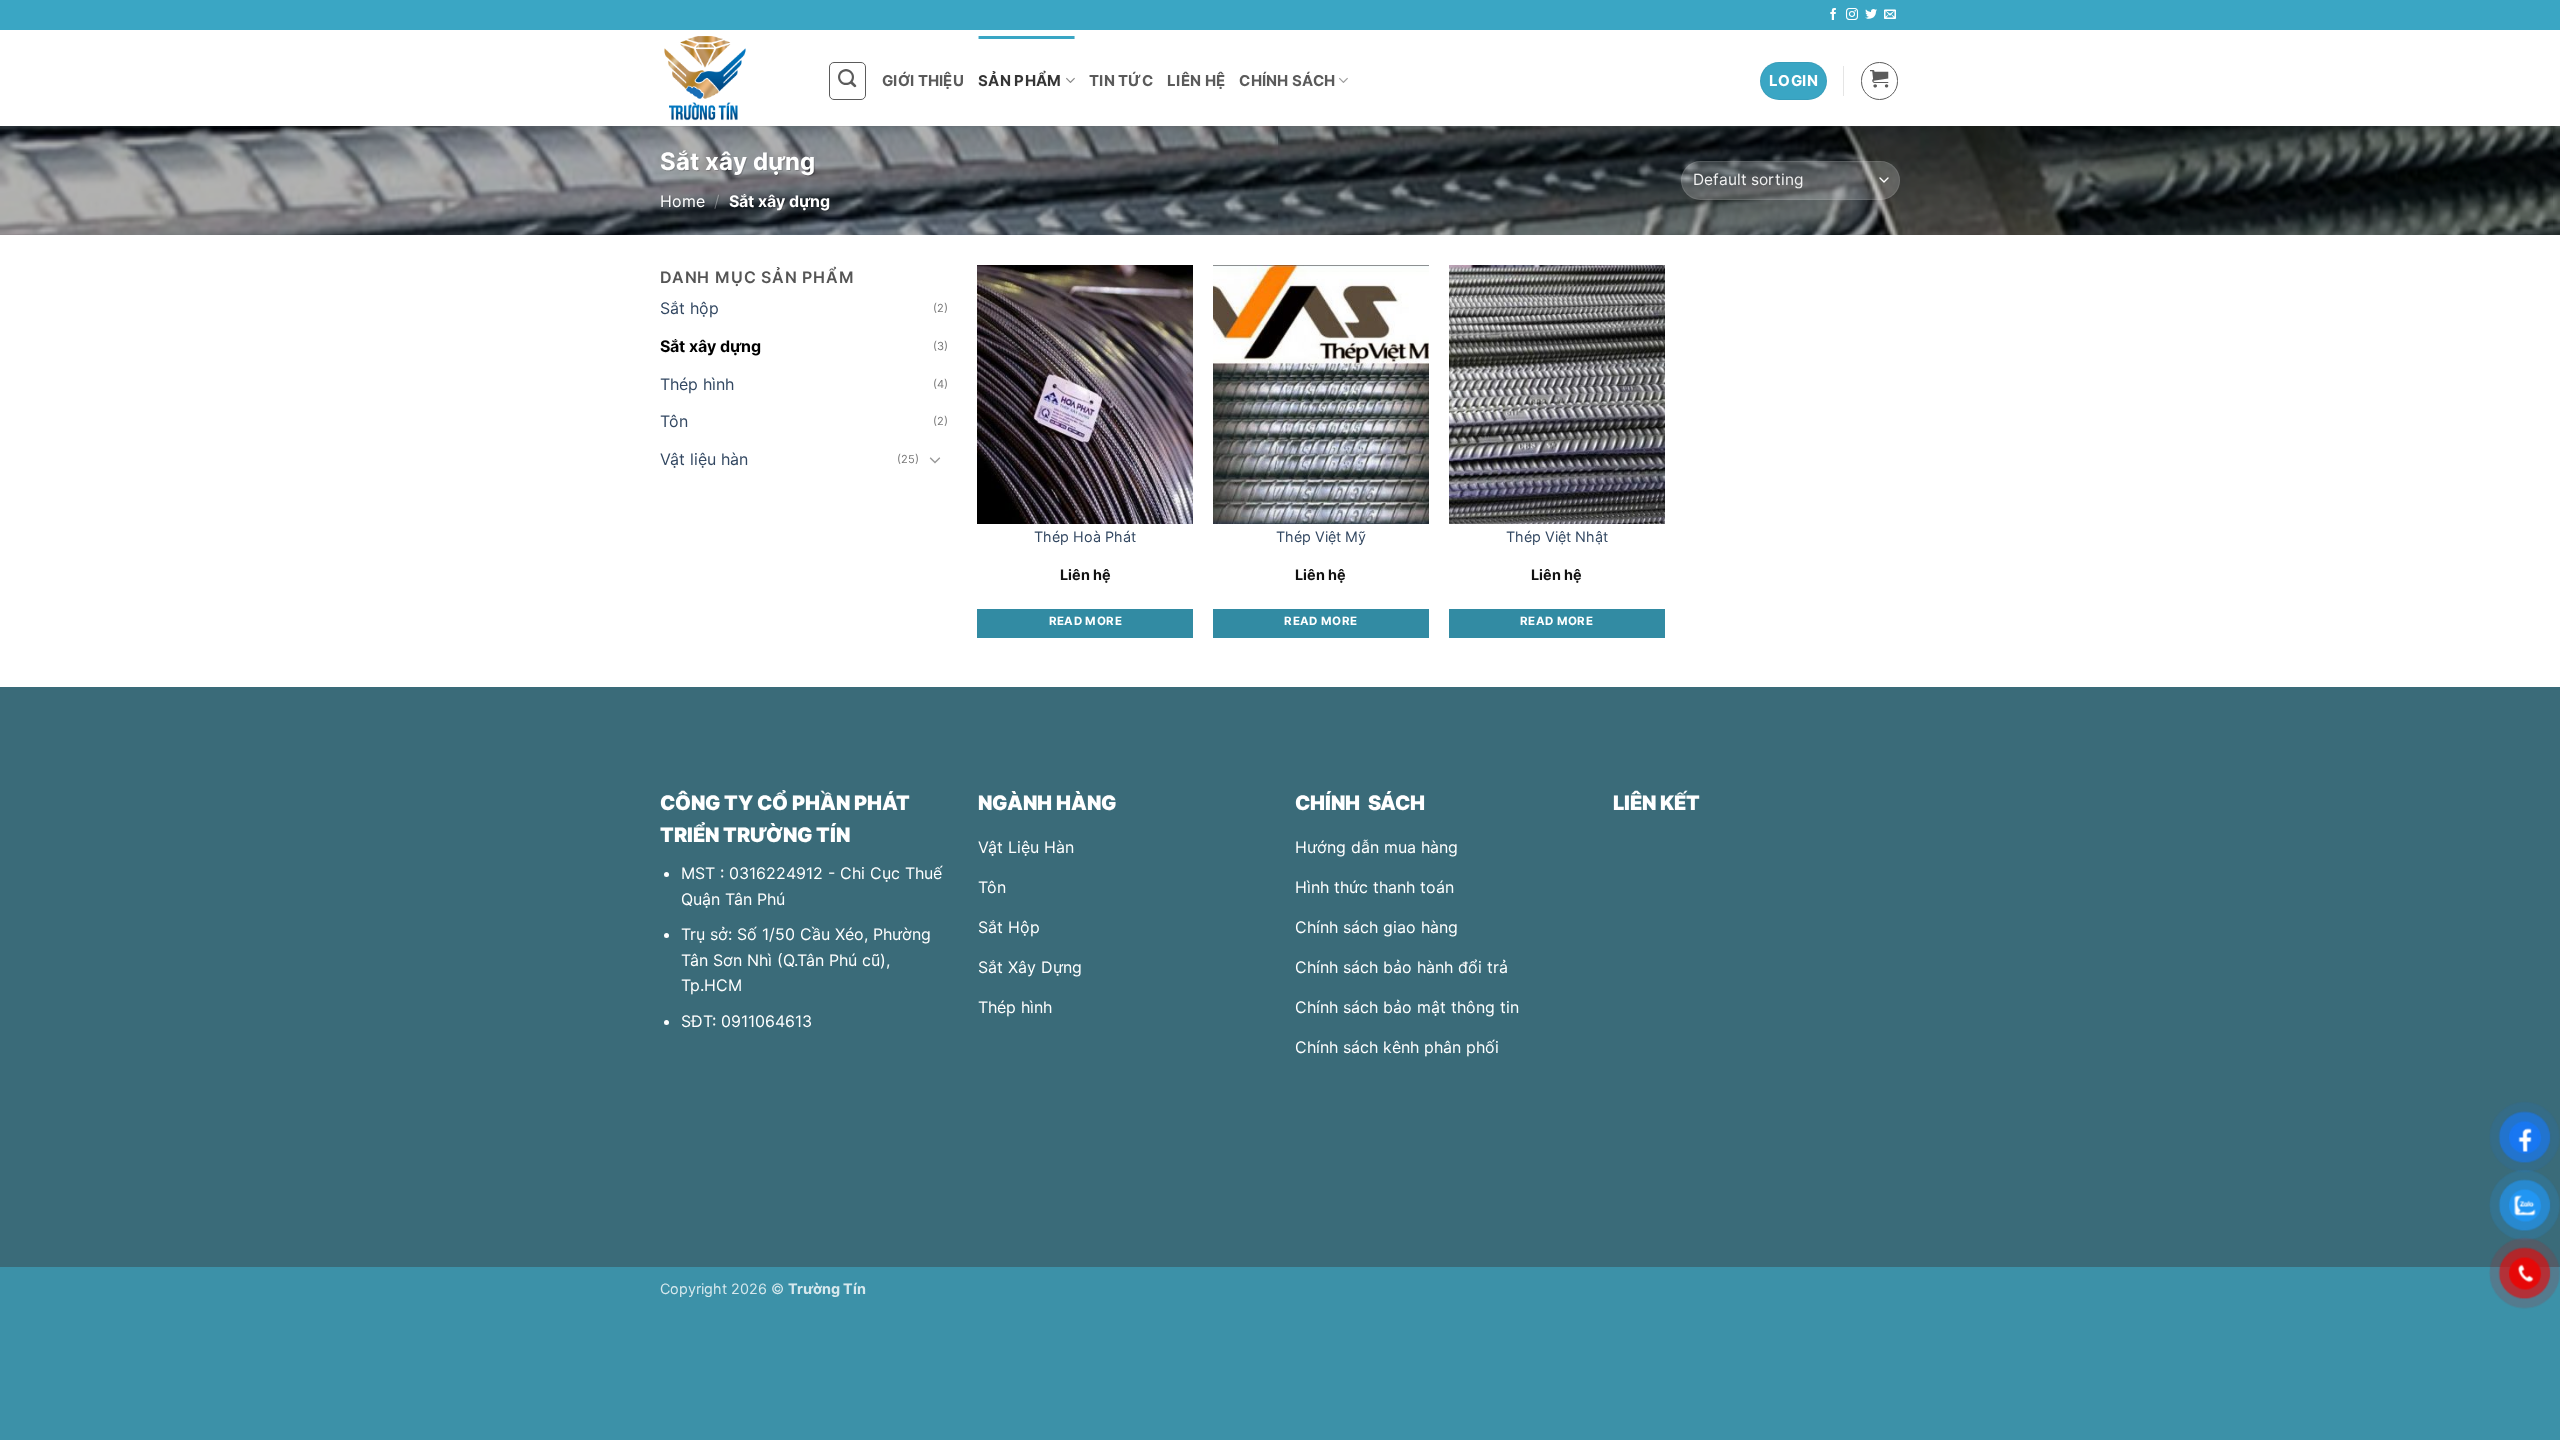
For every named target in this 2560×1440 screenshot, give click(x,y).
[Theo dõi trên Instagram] (1852, 15)
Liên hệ (1196, 80)
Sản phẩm (1019, 80)
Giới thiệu (923, 80)
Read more (1085, 621)
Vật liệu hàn (704, 459)
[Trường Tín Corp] (728, 78)
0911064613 (766, 1021)
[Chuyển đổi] (936, 459)
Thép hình (697, 384)
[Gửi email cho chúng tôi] (1890, 15)
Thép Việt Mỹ (1321, 536)
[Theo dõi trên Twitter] (1871, 15)
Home (682, 201)
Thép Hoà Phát (1085, 536)
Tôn (674, 421)
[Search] (848, 81)
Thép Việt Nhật (1557, 536)
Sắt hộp (689, 308)
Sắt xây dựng (710, 346)
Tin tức (1121, 80)
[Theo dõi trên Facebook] (1833, 15)
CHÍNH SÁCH (1287, 80)
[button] (1793, 81)
